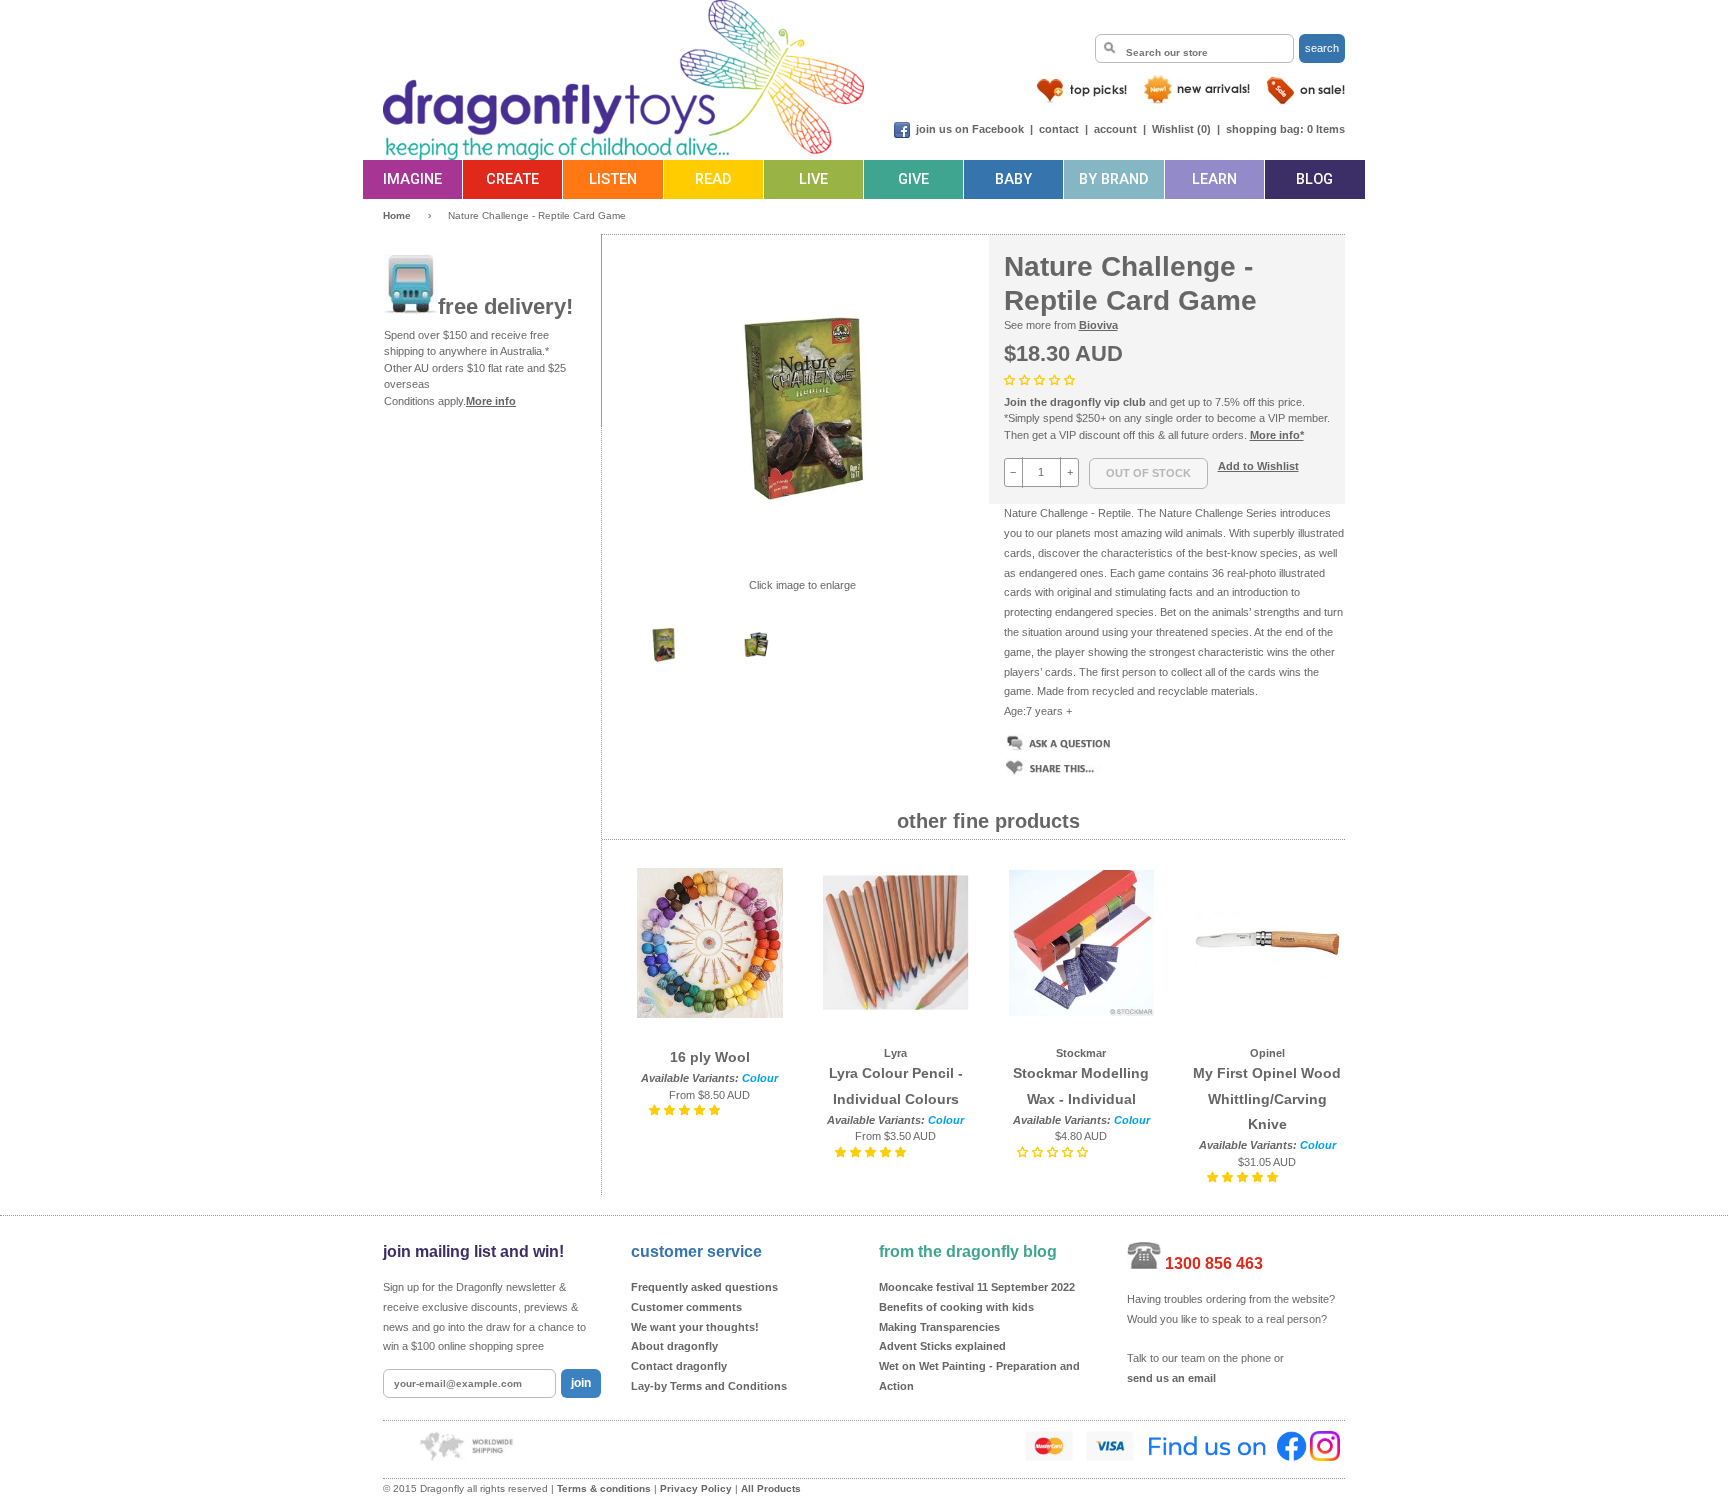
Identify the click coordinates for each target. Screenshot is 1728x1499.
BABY (1013, 179)
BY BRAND (1113, 179)
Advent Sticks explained (942, 1346)
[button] (1041, 380)
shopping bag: (1265, 129)
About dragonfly (674, 1346)
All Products (771, 1488)
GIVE (913, 179)
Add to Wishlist (1258, 466)
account (1115, 129)
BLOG (1314, 179)
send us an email (1171, 1378)
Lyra (895, 1053)
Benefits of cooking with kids (956, 1307)
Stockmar (1081, 1053)
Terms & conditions (604, 1488)
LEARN (1214, 179)
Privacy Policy (696, 1488)
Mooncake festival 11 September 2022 (977, 1287)
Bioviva (1098, 325)
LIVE (813, 179)
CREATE (512, 179)
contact (1059, 129)
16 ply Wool (710, 1057)
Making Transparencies (939, 1327)
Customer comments (686, 1307)
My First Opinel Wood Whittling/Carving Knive (1267, 1098)
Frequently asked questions (704, 1287)
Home (397, 215)
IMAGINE (412, 179)
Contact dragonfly (679, 1366)
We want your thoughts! (695, 1327)
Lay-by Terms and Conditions (709, 1386)
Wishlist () (1181, 129)
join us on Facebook (970, 129)
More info (491, 401)
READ (713, 179)
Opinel (1267, 1053)
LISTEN (613, 179)
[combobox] (1194, 48)
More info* (1277, 435)
